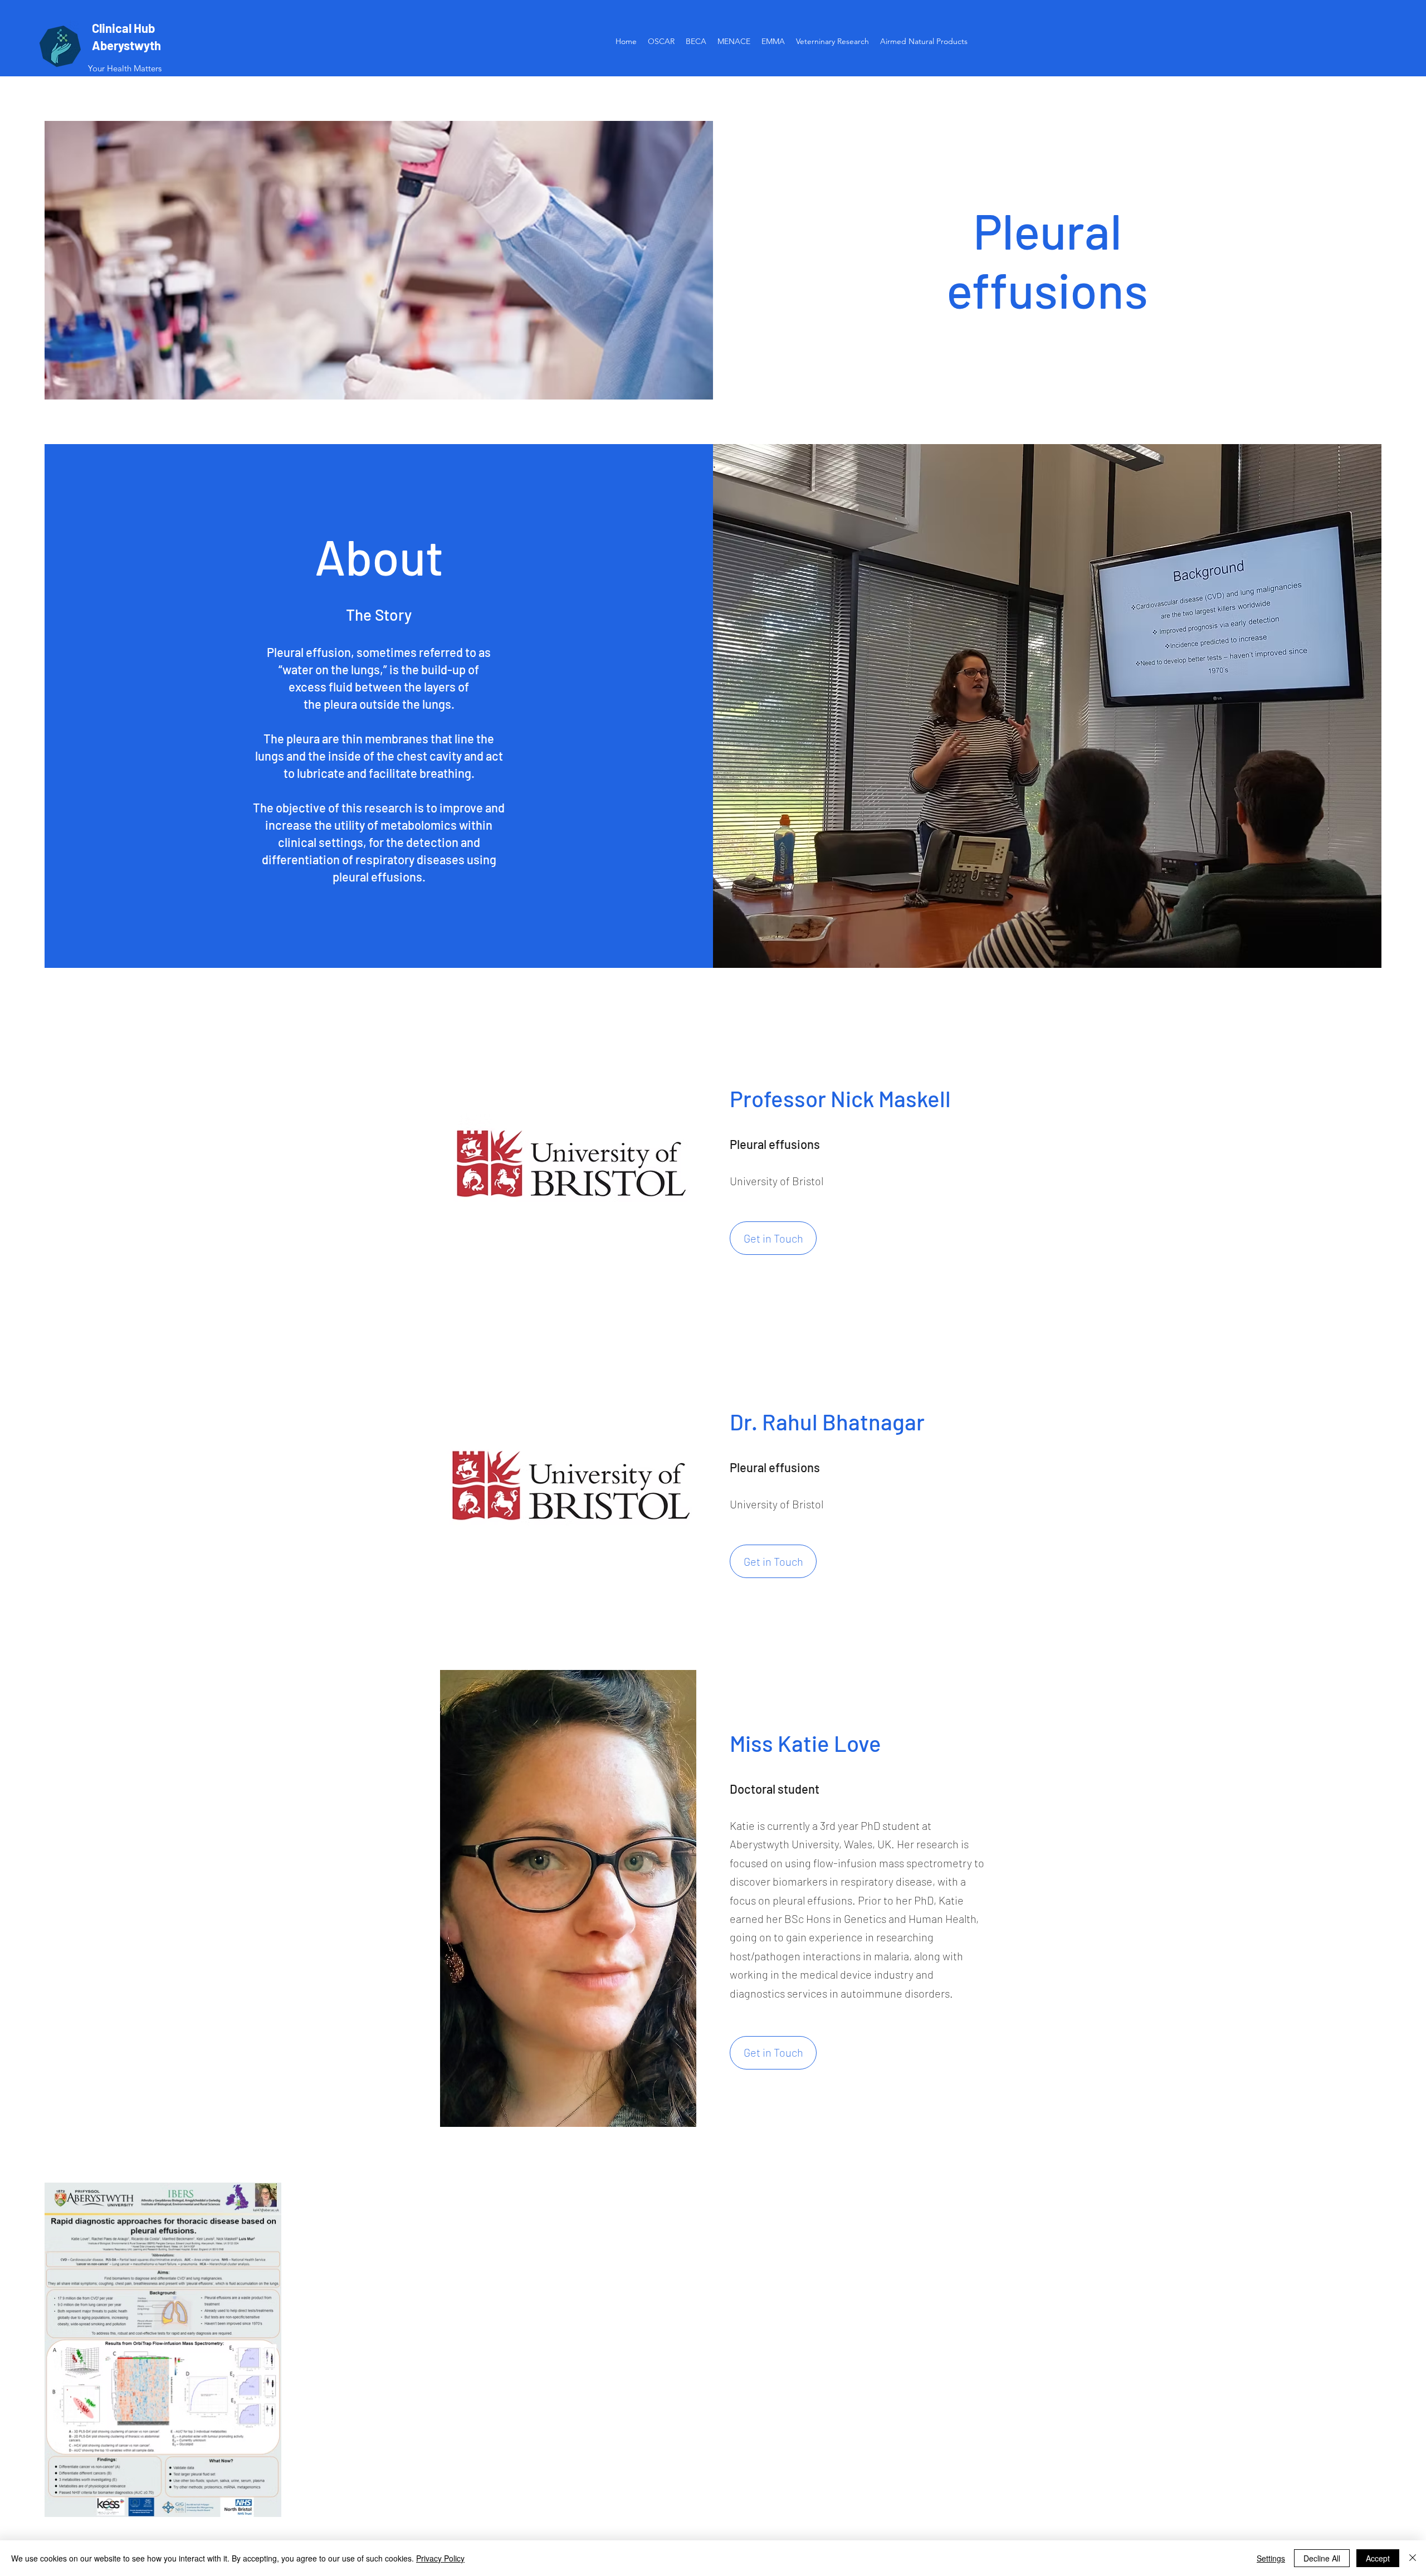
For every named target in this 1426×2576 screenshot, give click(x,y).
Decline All (1322, 2558)
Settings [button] (1271, 2558)
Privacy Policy (440, 2558)
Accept (1378, 2558)
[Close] (1413, 2558)
